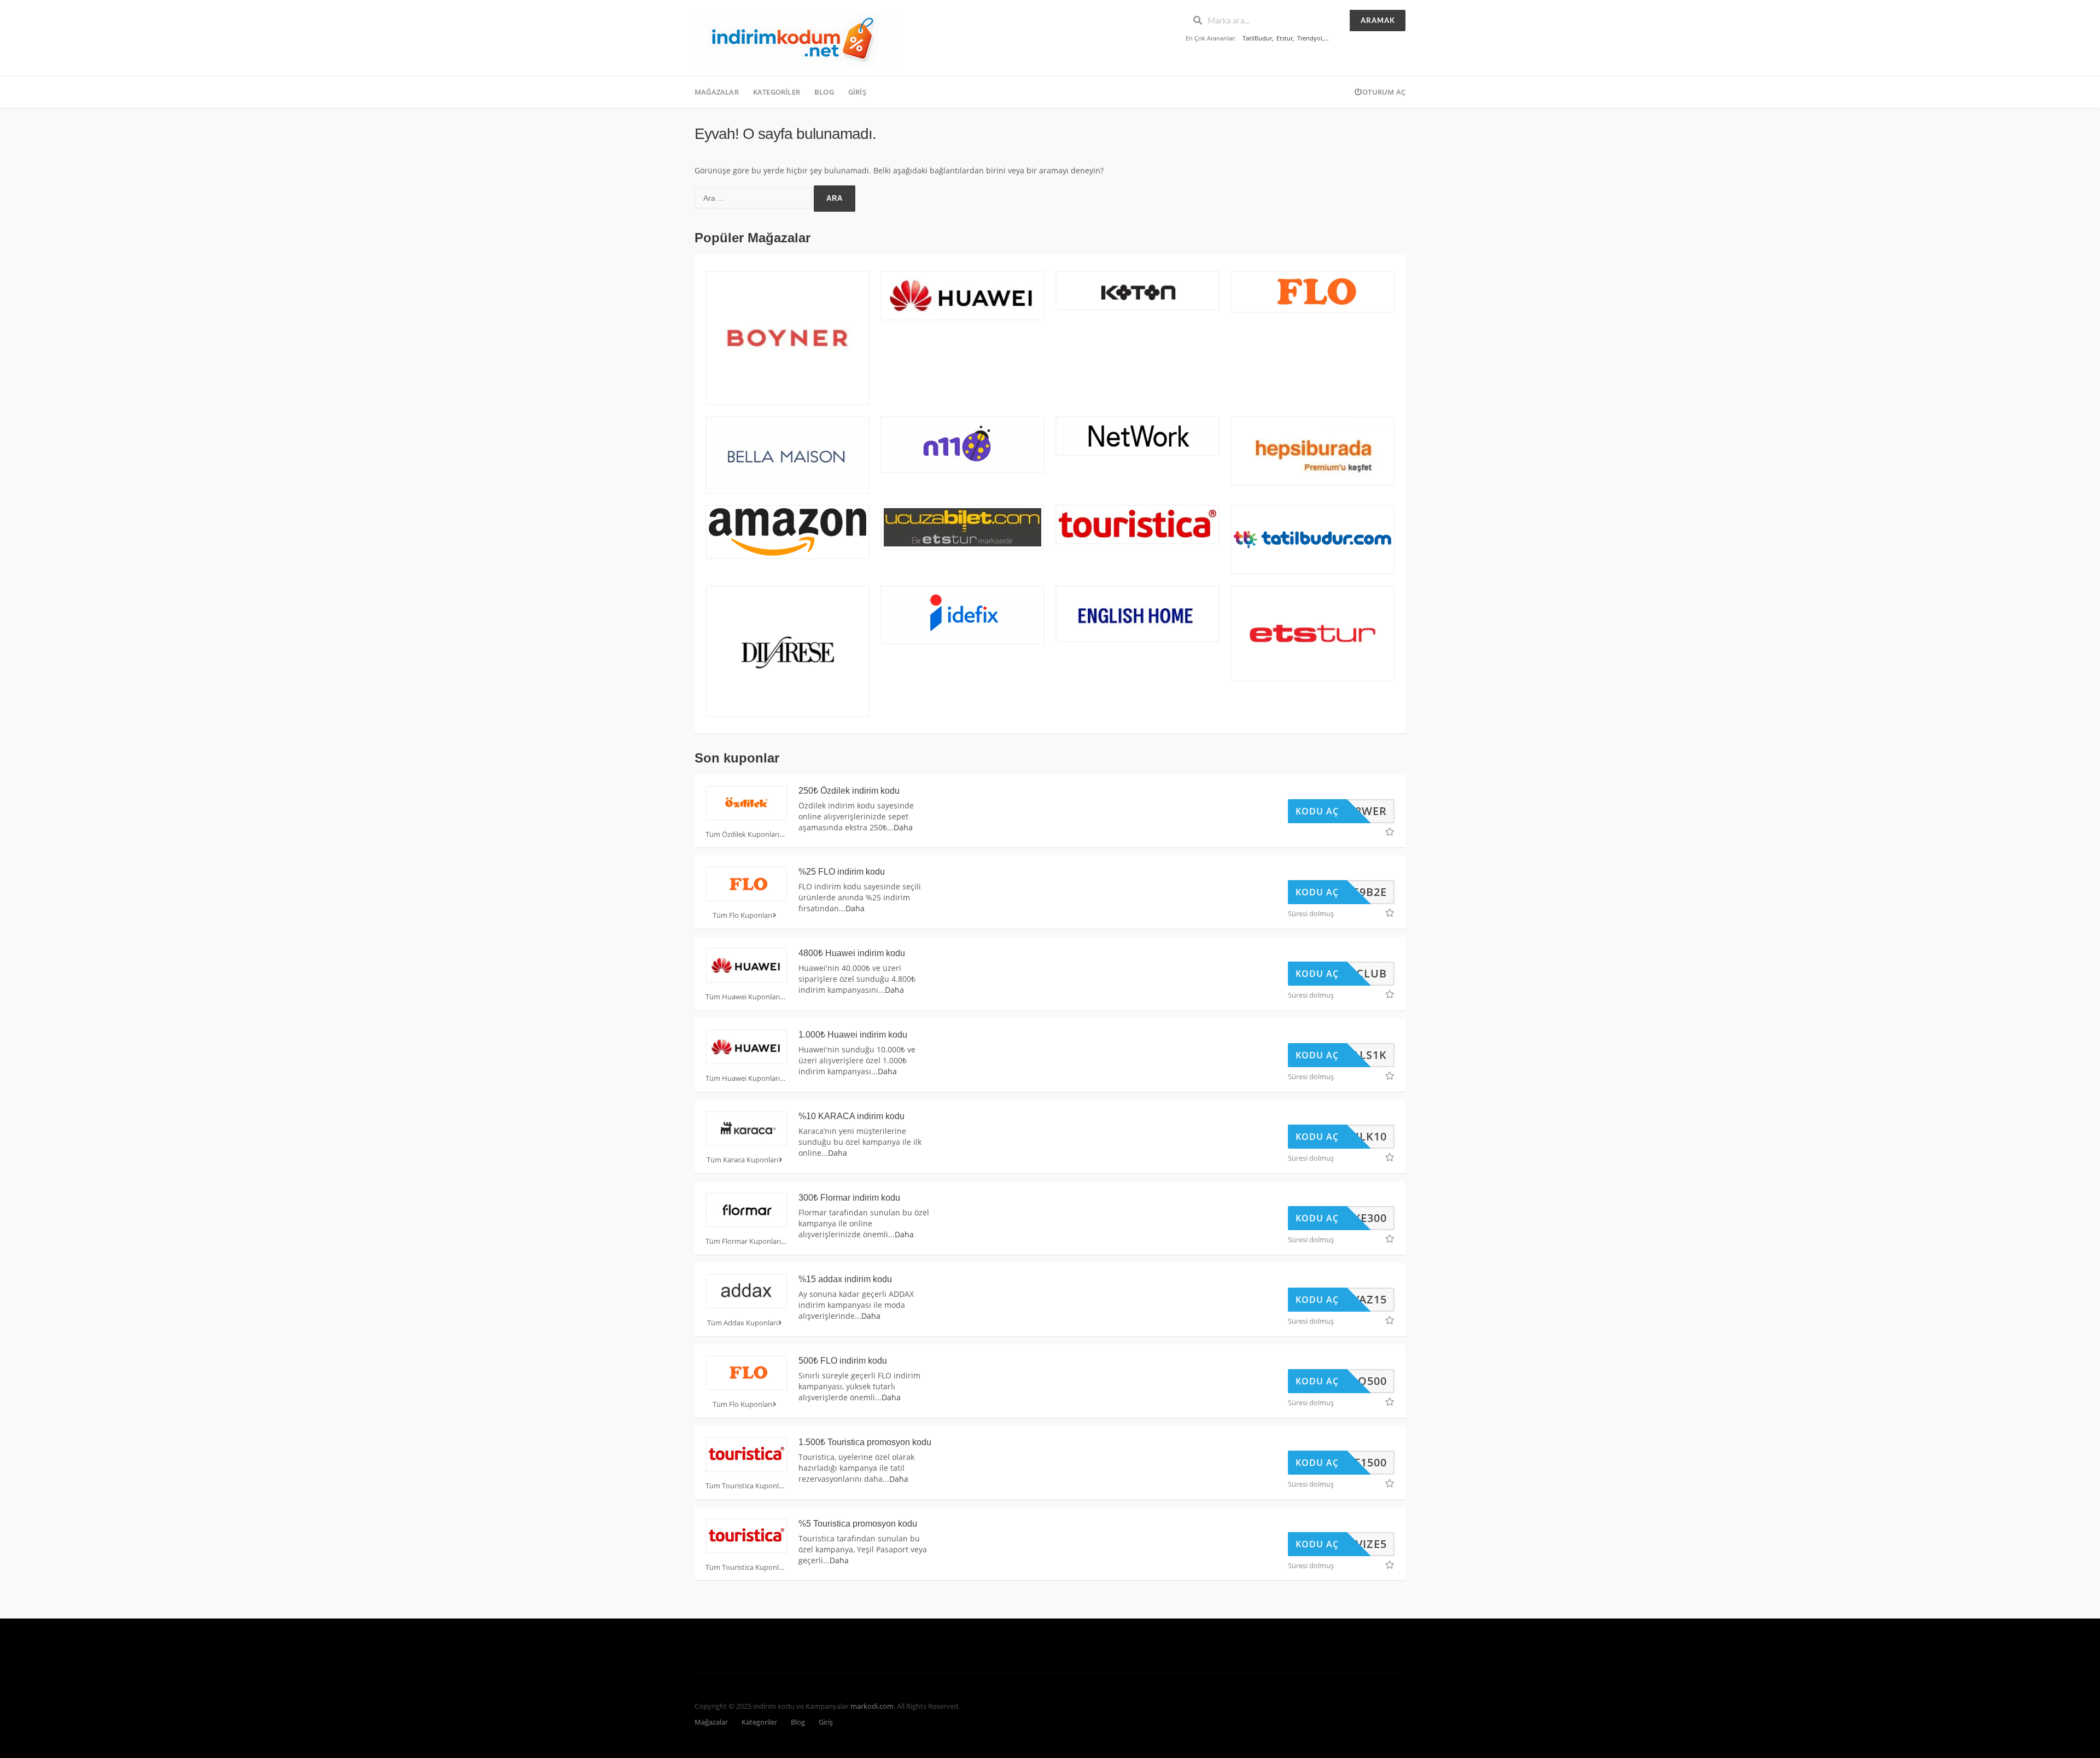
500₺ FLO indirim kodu (843, 1361)
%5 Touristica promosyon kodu (858, 1524)
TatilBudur (1257, 38)
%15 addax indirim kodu (845, 1279)
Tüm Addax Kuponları (742, 1323)
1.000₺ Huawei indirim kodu (853, 1035)
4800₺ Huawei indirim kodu (852, 953)
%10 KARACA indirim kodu (851, 1116)
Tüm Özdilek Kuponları (742, 834)
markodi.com (872, 1706)
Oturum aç (1384, 92)
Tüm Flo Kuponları (742, 915)
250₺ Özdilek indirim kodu (849, 791)
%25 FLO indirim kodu (842, 872)
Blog (824, 92)
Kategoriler (777, 92)
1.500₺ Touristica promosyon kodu (865, 1442)
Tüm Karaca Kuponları (742, 1160)
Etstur (1285, 38)
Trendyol (1310, 38)
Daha (903, 827)
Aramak (1378, 20)
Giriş (857, 92)
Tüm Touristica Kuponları (746, 1486)
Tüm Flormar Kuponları (743, 1241)
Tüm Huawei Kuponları (743, 997)
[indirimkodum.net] (797, 39)
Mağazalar (717, 92)
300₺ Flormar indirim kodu (849, 1198)
